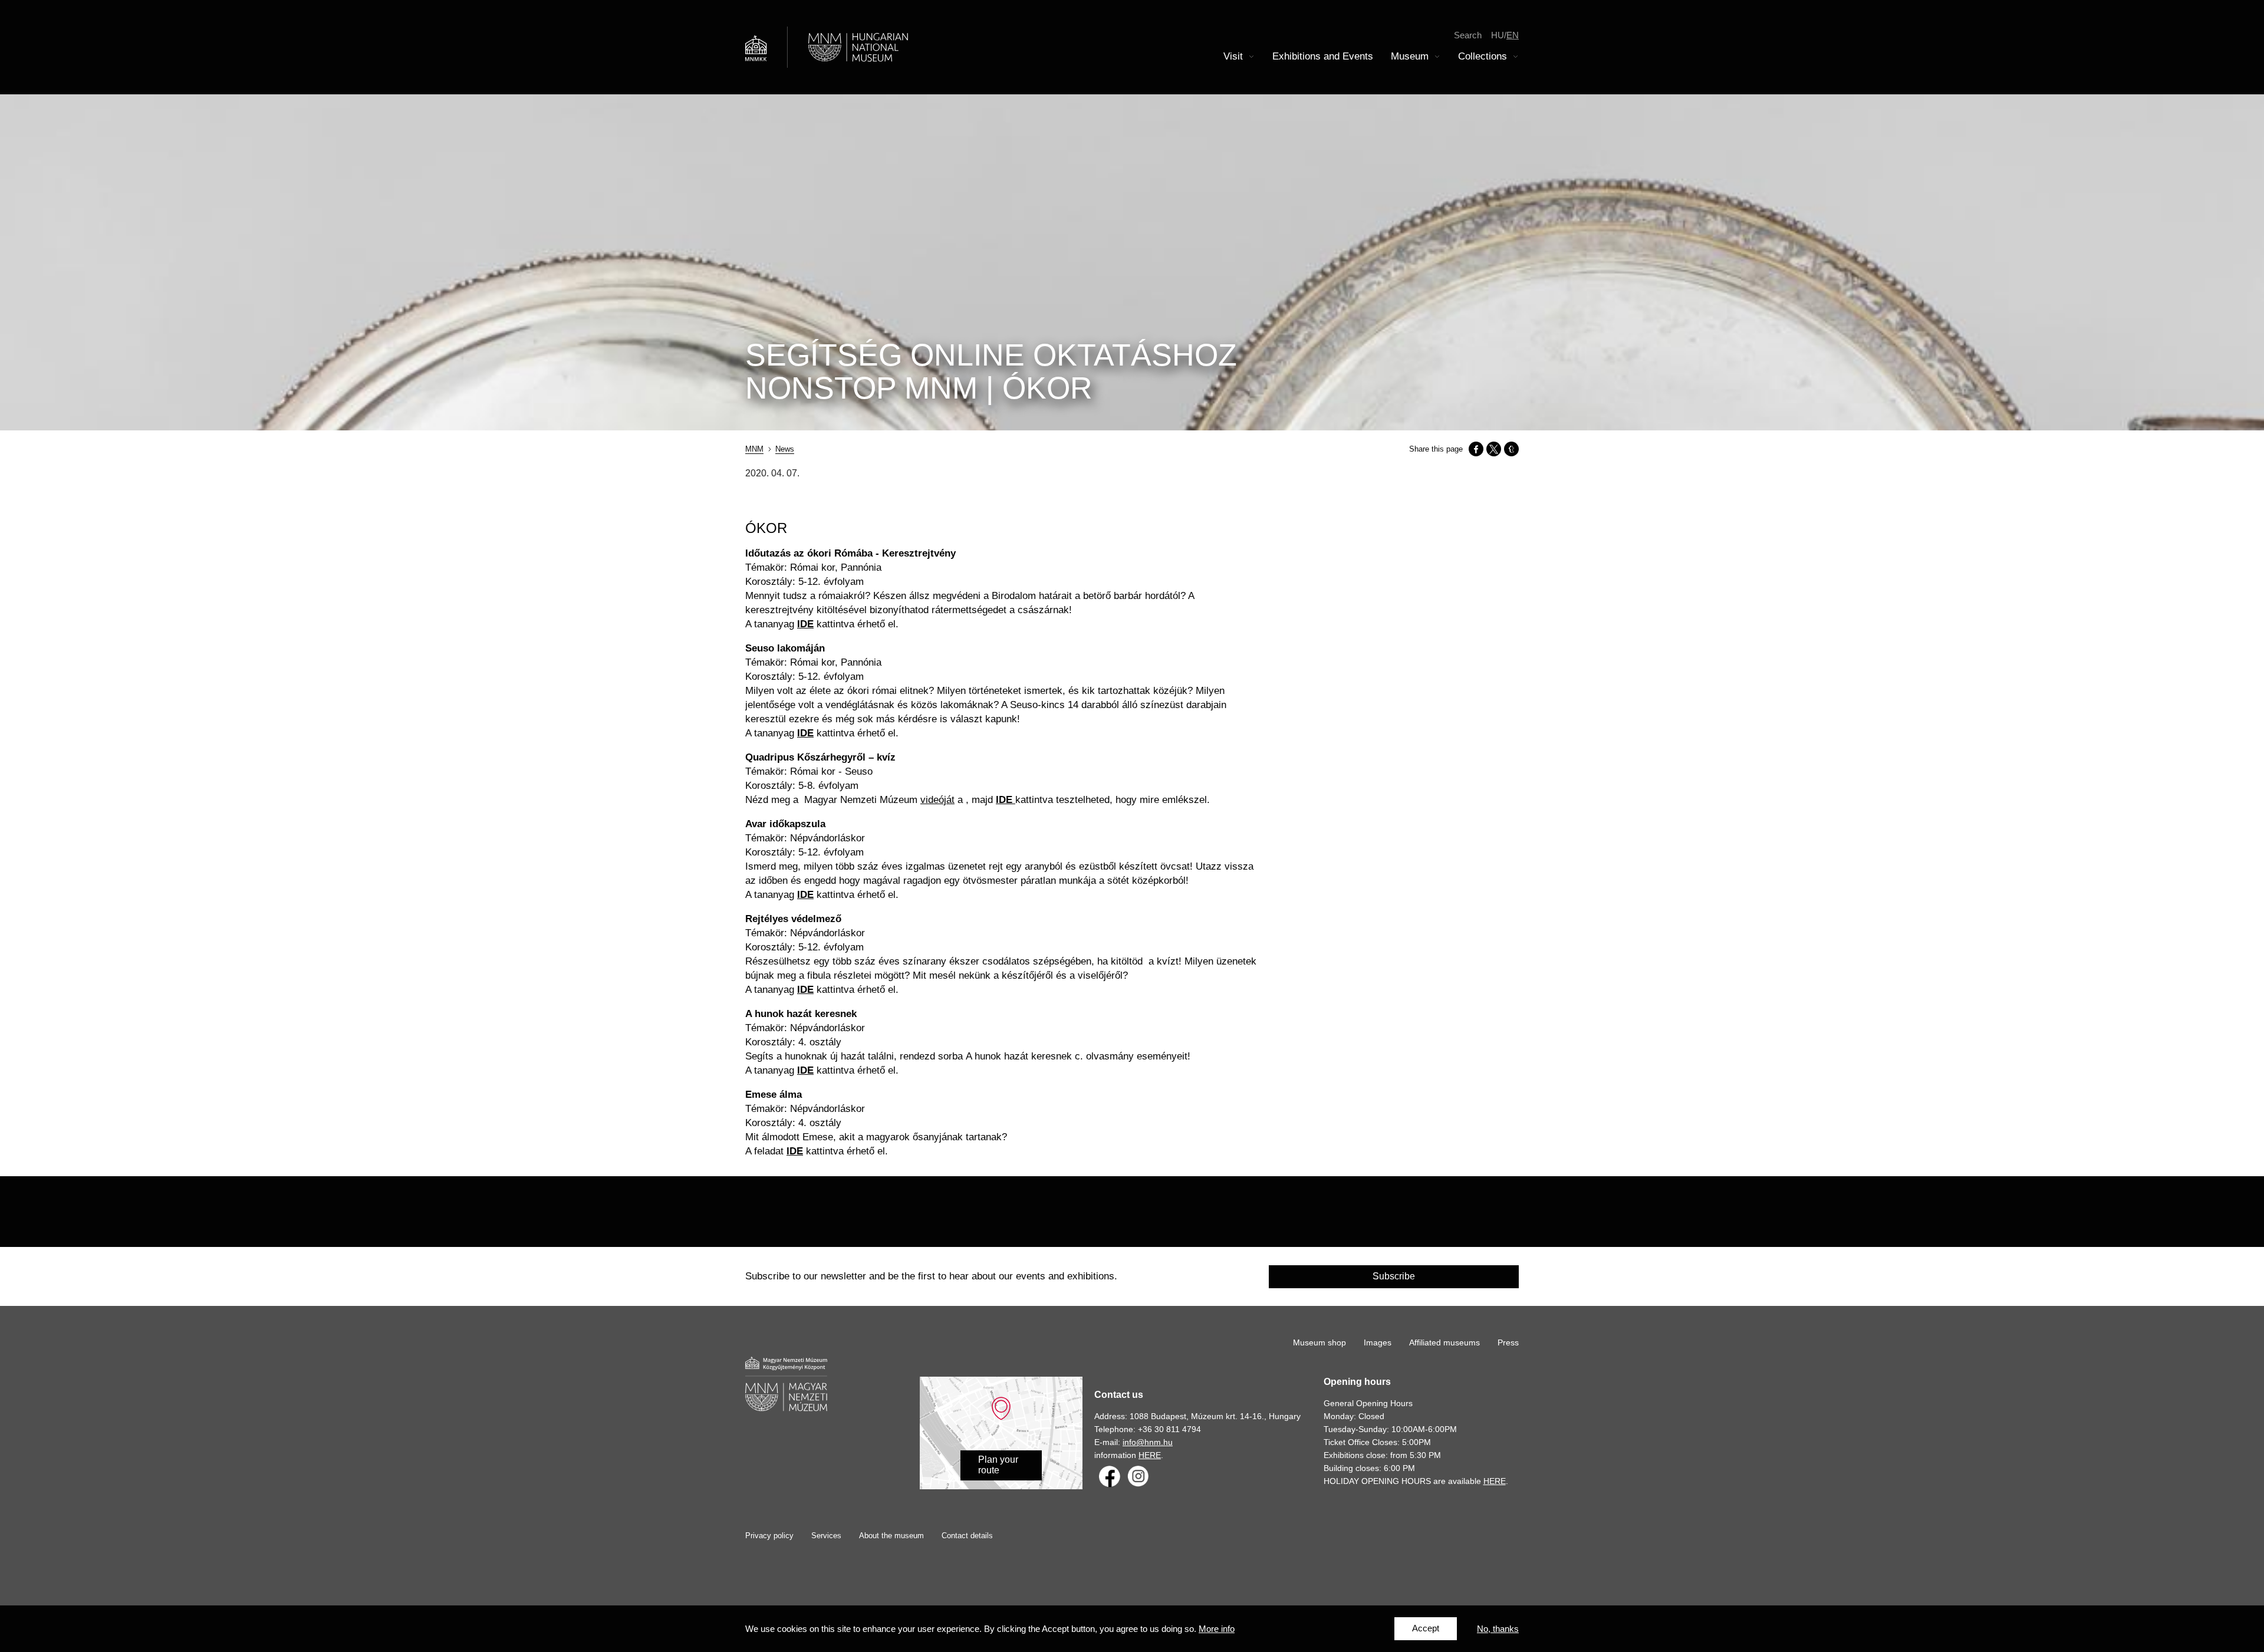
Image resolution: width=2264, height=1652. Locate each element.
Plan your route (998, 1465)
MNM (754, 449)
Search (1468, 35)
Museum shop (1319, 1342)
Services (826, 1536)
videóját (937, 800)
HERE (1150, 1455)
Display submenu (1252, 57)
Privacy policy (769, 1536)
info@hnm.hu (1148, 1442)
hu (1498, 35)
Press (1508, 1342)
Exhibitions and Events (1323, 56)
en (1513, 35)
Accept (1426, 1629)
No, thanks (1498, 1629)
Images (1378, 1342)
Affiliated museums (1444, 1342)
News (785, 449)
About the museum (891, 1536)
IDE (805, 1070)
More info (1217, 1629)
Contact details (967, 1536)
